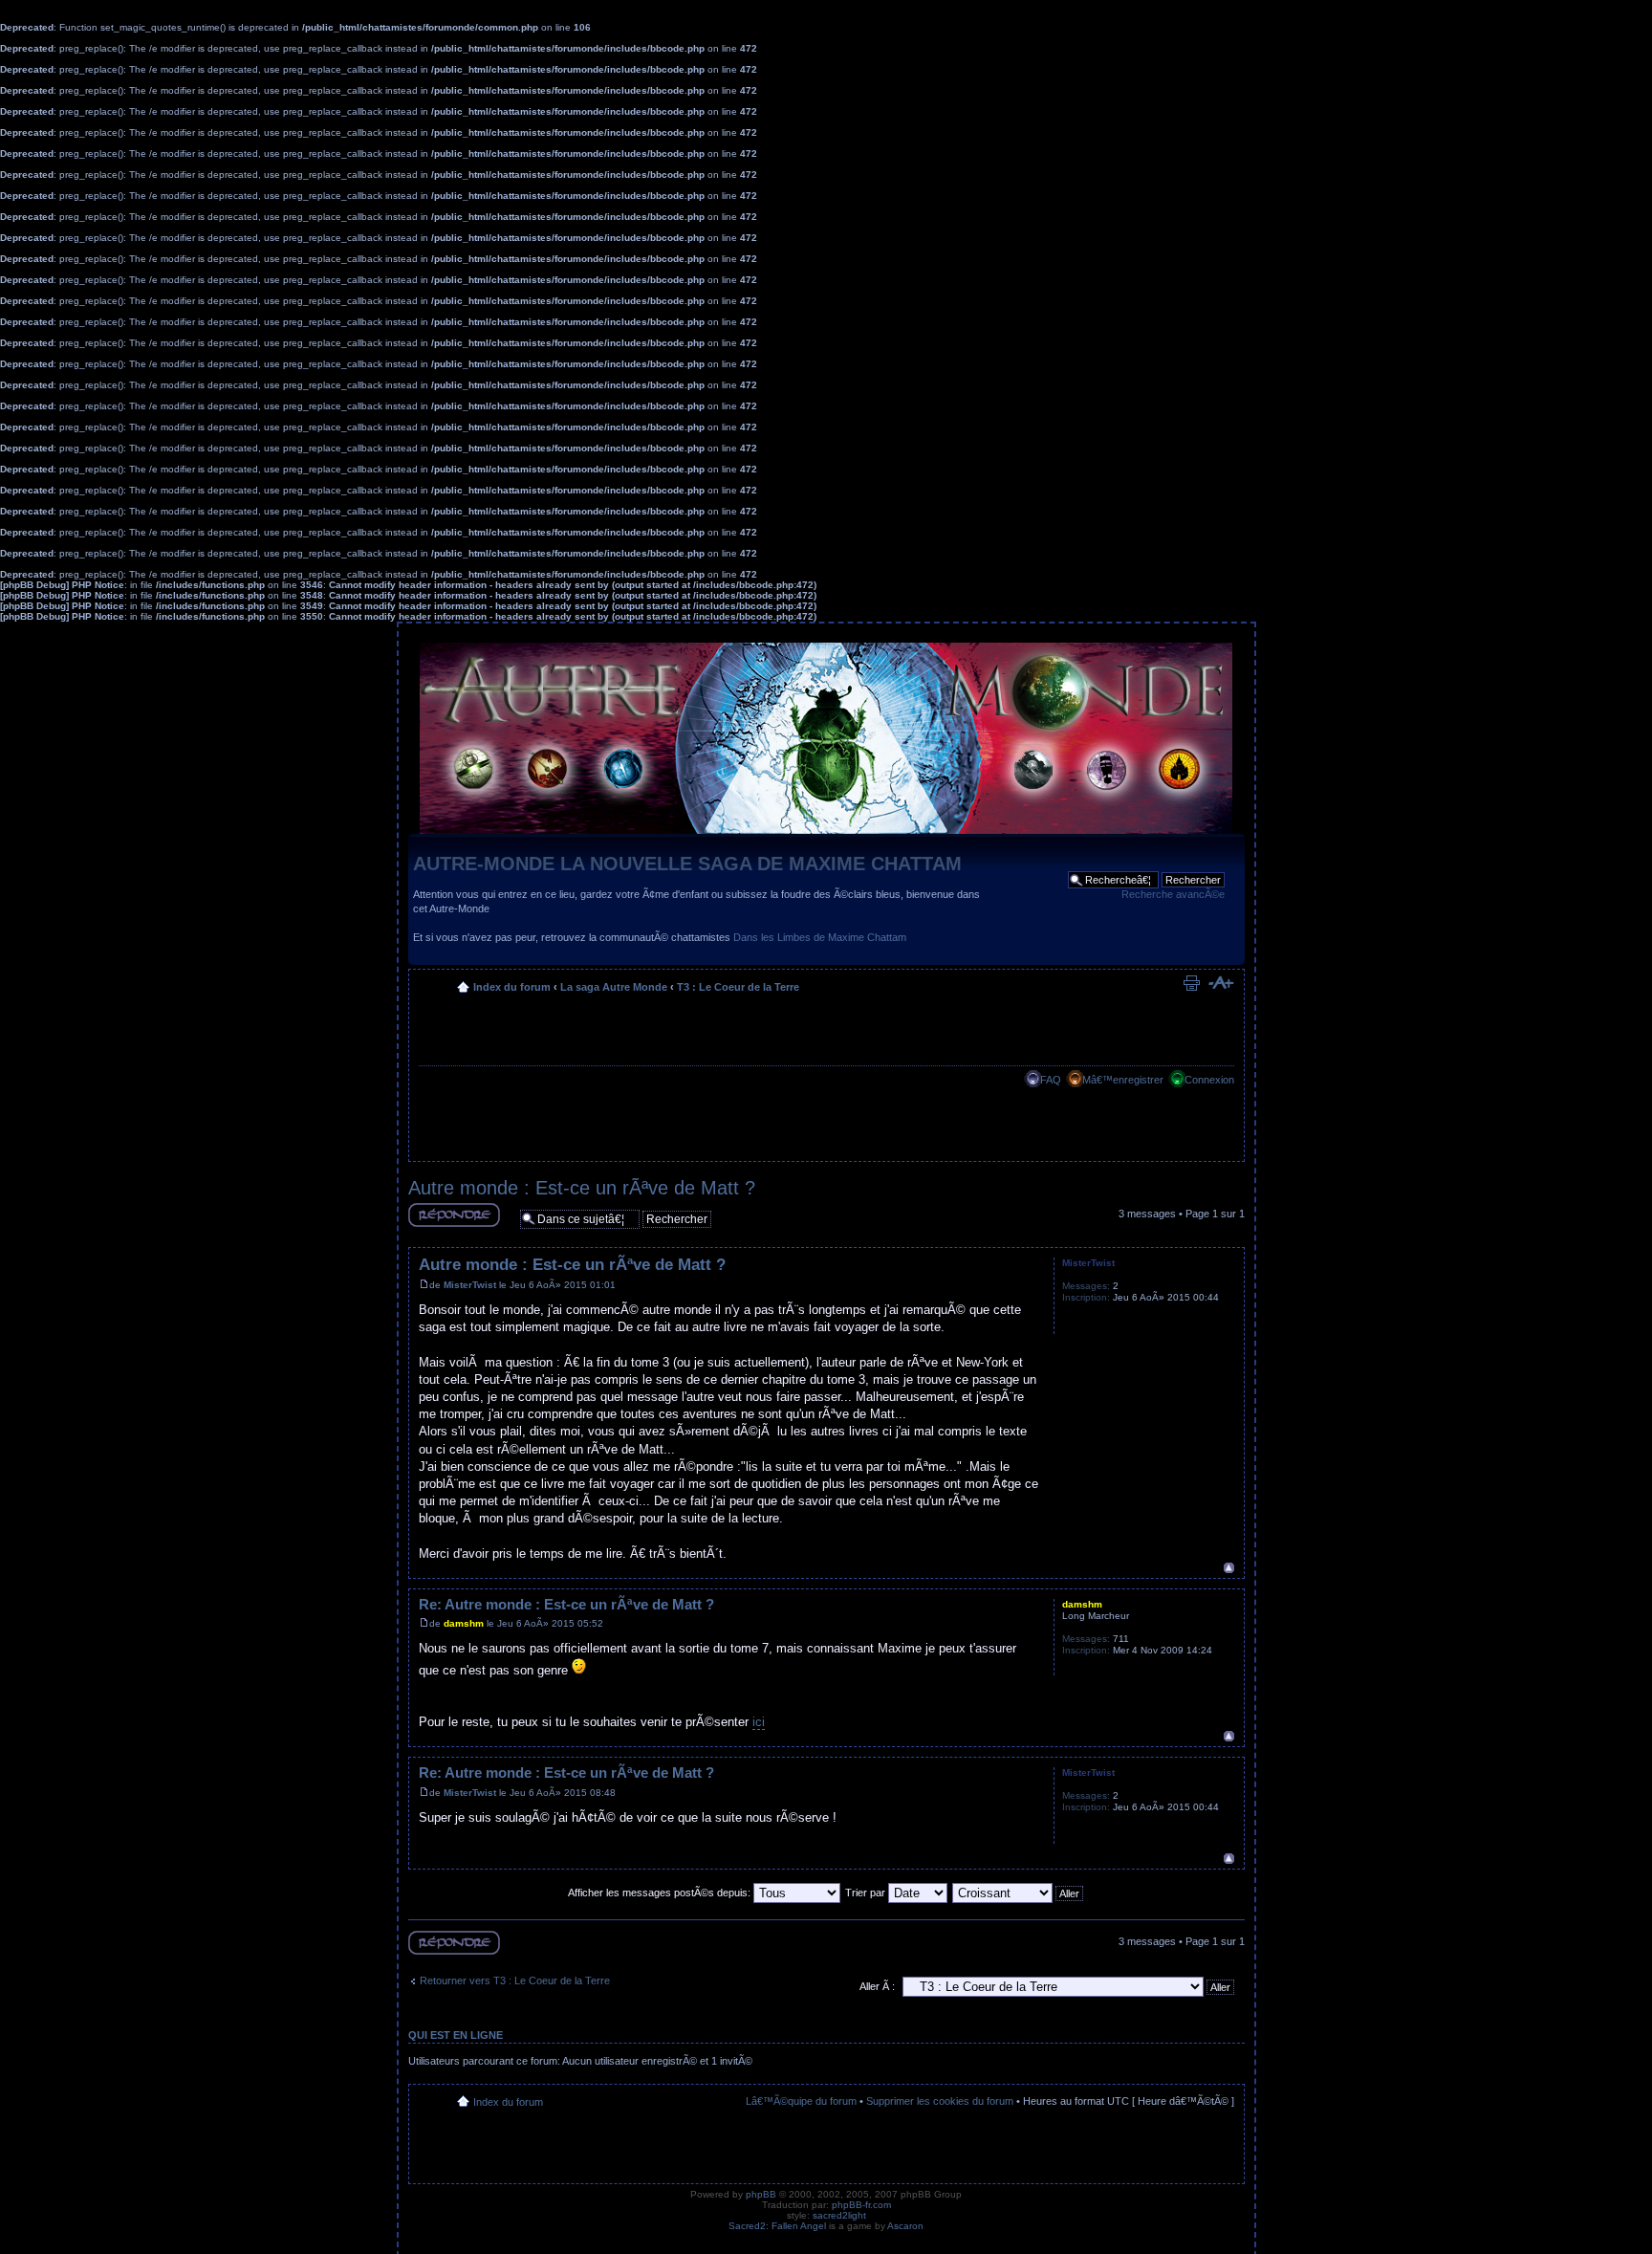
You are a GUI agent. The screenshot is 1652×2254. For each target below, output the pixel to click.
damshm (464, 1623)
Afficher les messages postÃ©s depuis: (661, 1893)
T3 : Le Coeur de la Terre (738, 987)
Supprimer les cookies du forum (940, 2101)
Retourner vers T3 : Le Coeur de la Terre (515, 1980)
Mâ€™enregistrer (1123, 1080)
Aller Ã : (877, 1986)
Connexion (1209, 1080)
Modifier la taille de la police (1220, 983)
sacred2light (839, 2215)
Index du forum (512, 987)
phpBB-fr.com (861, 2205)
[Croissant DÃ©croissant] (1019, 1893)
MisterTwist (470, 1285)
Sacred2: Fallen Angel (777, 2226)
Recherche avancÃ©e (1173, 894)
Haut (1229, 1568)
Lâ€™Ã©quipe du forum (801, 2101)
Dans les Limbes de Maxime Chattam (820, 937)
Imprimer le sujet (1191, 983)
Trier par (867, 1893)
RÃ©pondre (435, 1226)
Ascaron (905, 2226)
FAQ (1051, 1080)
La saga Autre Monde (614, 987)
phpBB (761, 2194)
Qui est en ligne (456, 2035)
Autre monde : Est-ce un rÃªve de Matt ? (582, 1188)
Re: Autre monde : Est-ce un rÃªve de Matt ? (566, 1604)
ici (759, 1722)
